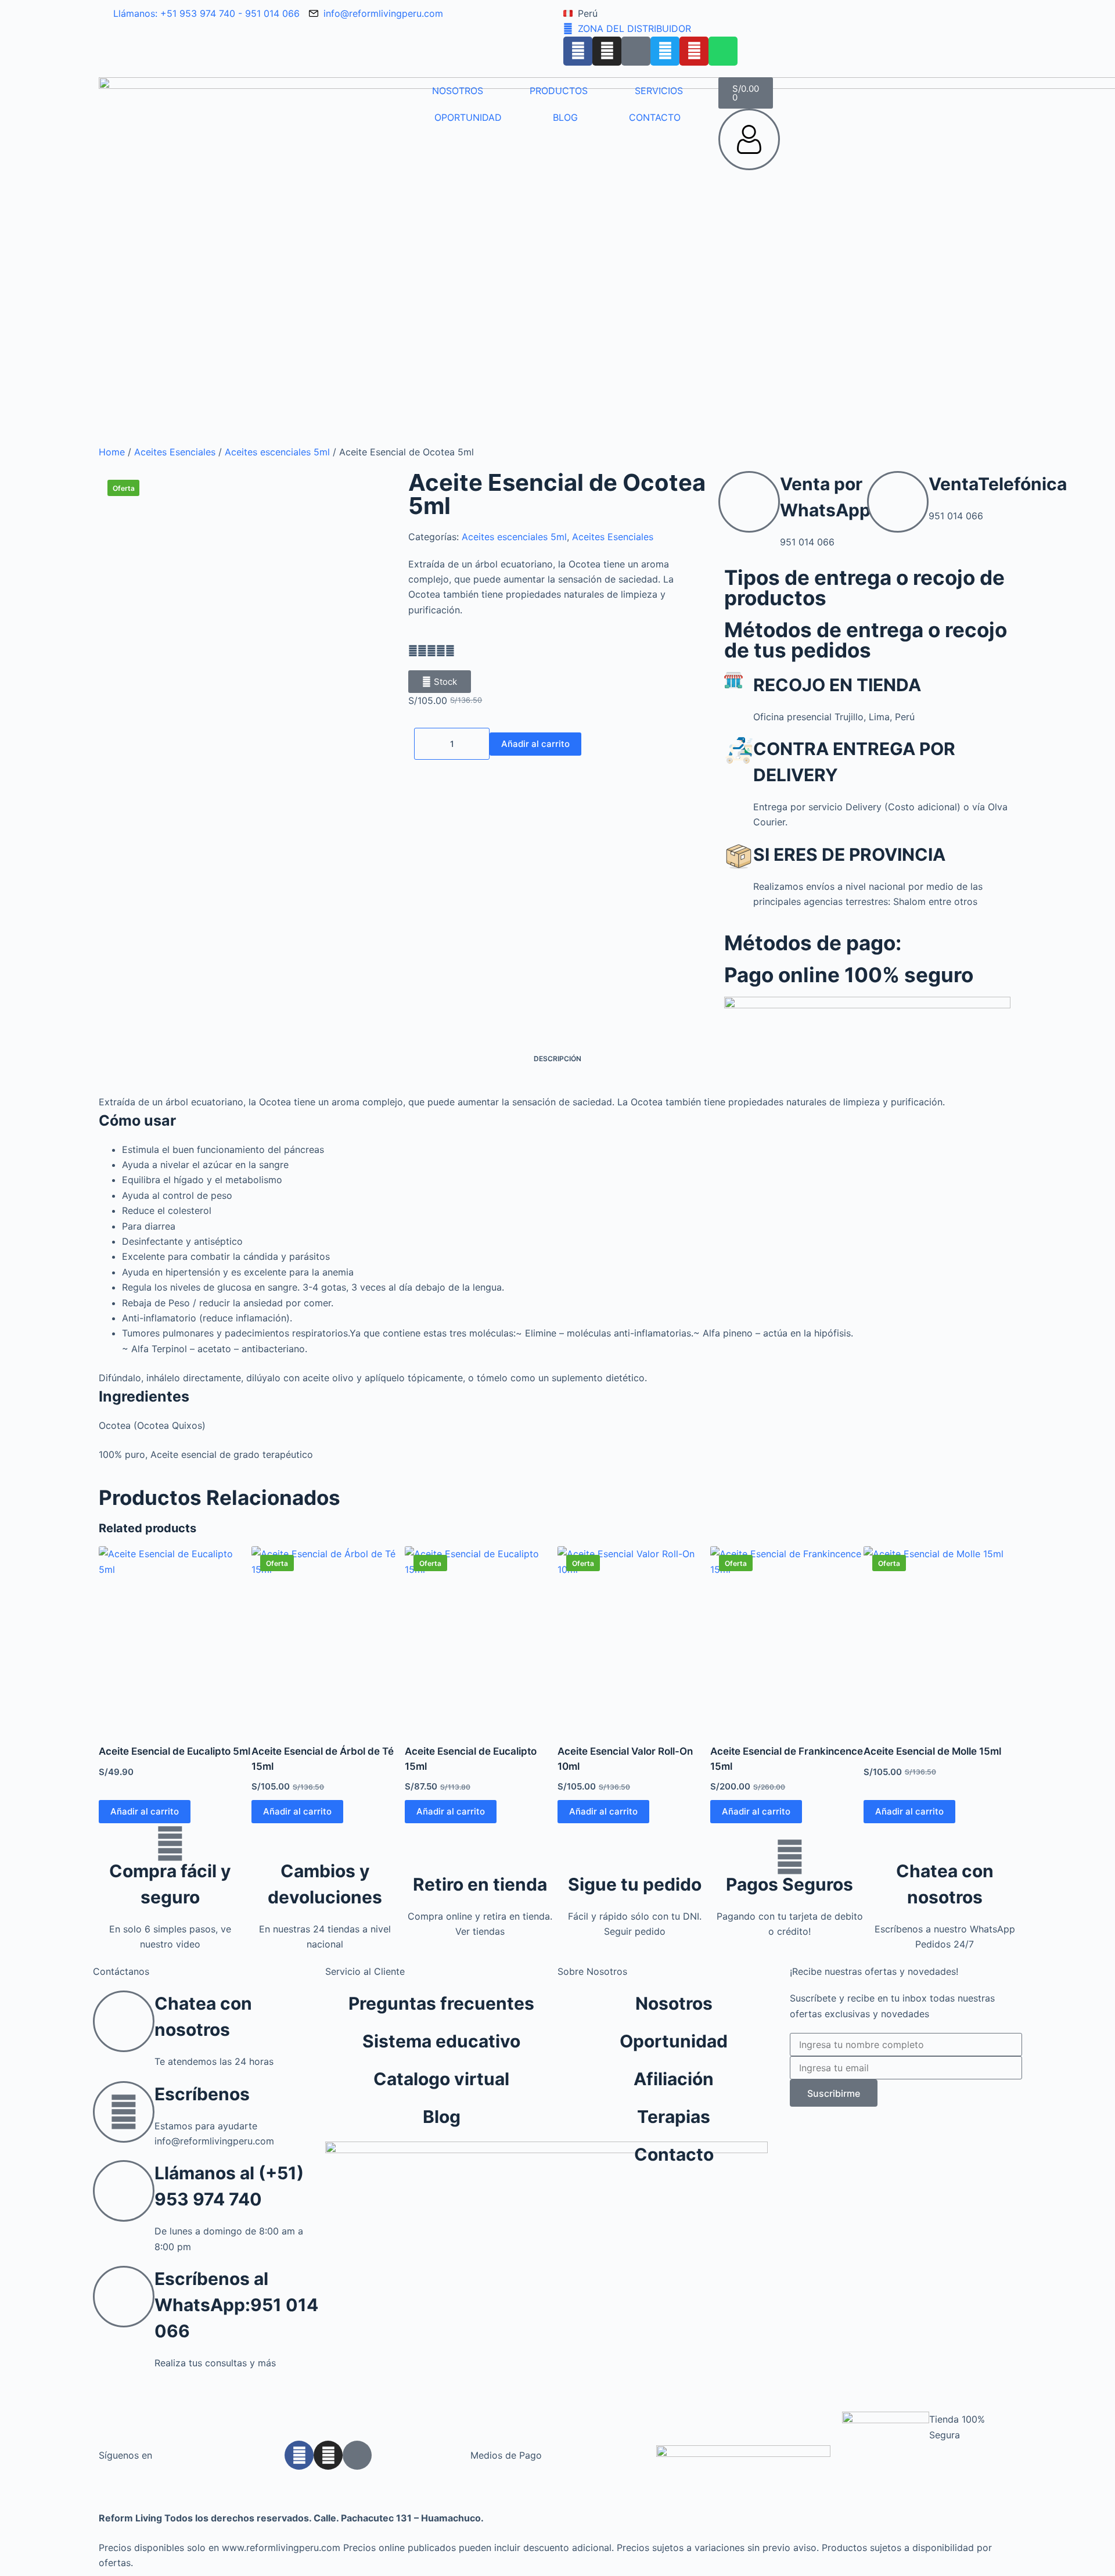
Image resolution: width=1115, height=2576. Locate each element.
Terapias (674, 2117)
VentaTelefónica (998, 484)
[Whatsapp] (723, 51)
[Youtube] (694, 51)
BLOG (565, 117)
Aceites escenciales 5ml (277, 452)
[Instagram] (607, 51)
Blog (442, 2117)
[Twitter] (665, 51)
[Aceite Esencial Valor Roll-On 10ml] (634, 1638)
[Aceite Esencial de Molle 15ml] (940, 1638)
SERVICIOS (659, 91)
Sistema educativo (441, 2041)
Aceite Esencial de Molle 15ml (932, 1751)
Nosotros (674, 2003)
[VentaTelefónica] (898, 502)
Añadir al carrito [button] (145, 1811)
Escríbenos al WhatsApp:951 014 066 (236, 2305)
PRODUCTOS (559, 91)
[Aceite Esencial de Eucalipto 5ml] (175, 1638)
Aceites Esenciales (175, 452)
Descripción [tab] (557, 1059)
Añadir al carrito (535, 744)
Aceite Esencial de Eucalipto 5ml (175, 1751)
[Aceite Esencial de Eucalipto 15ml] (481, 1638)
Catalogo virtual (441, 2079)
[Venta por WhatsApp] (749, 502)
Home (112, 452)
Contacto (674, 2154)
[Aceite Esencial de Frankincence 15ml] (787, 1638)
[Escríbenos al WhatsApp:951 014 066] (124, 2297)
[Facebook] (578, 51)
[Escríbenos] (124, 2112)
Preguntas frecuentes (441, 2003)
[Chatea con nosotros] (945, 1844)
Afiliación (674, 2079)
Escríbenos (202, 2094)
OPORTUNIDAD (468, 117)
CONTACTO (655, 117)
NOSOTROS (458, 91)
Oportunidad (674, 2041)
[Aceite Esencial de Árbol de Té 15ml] (328, 1638)
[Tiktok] (636, 51)
